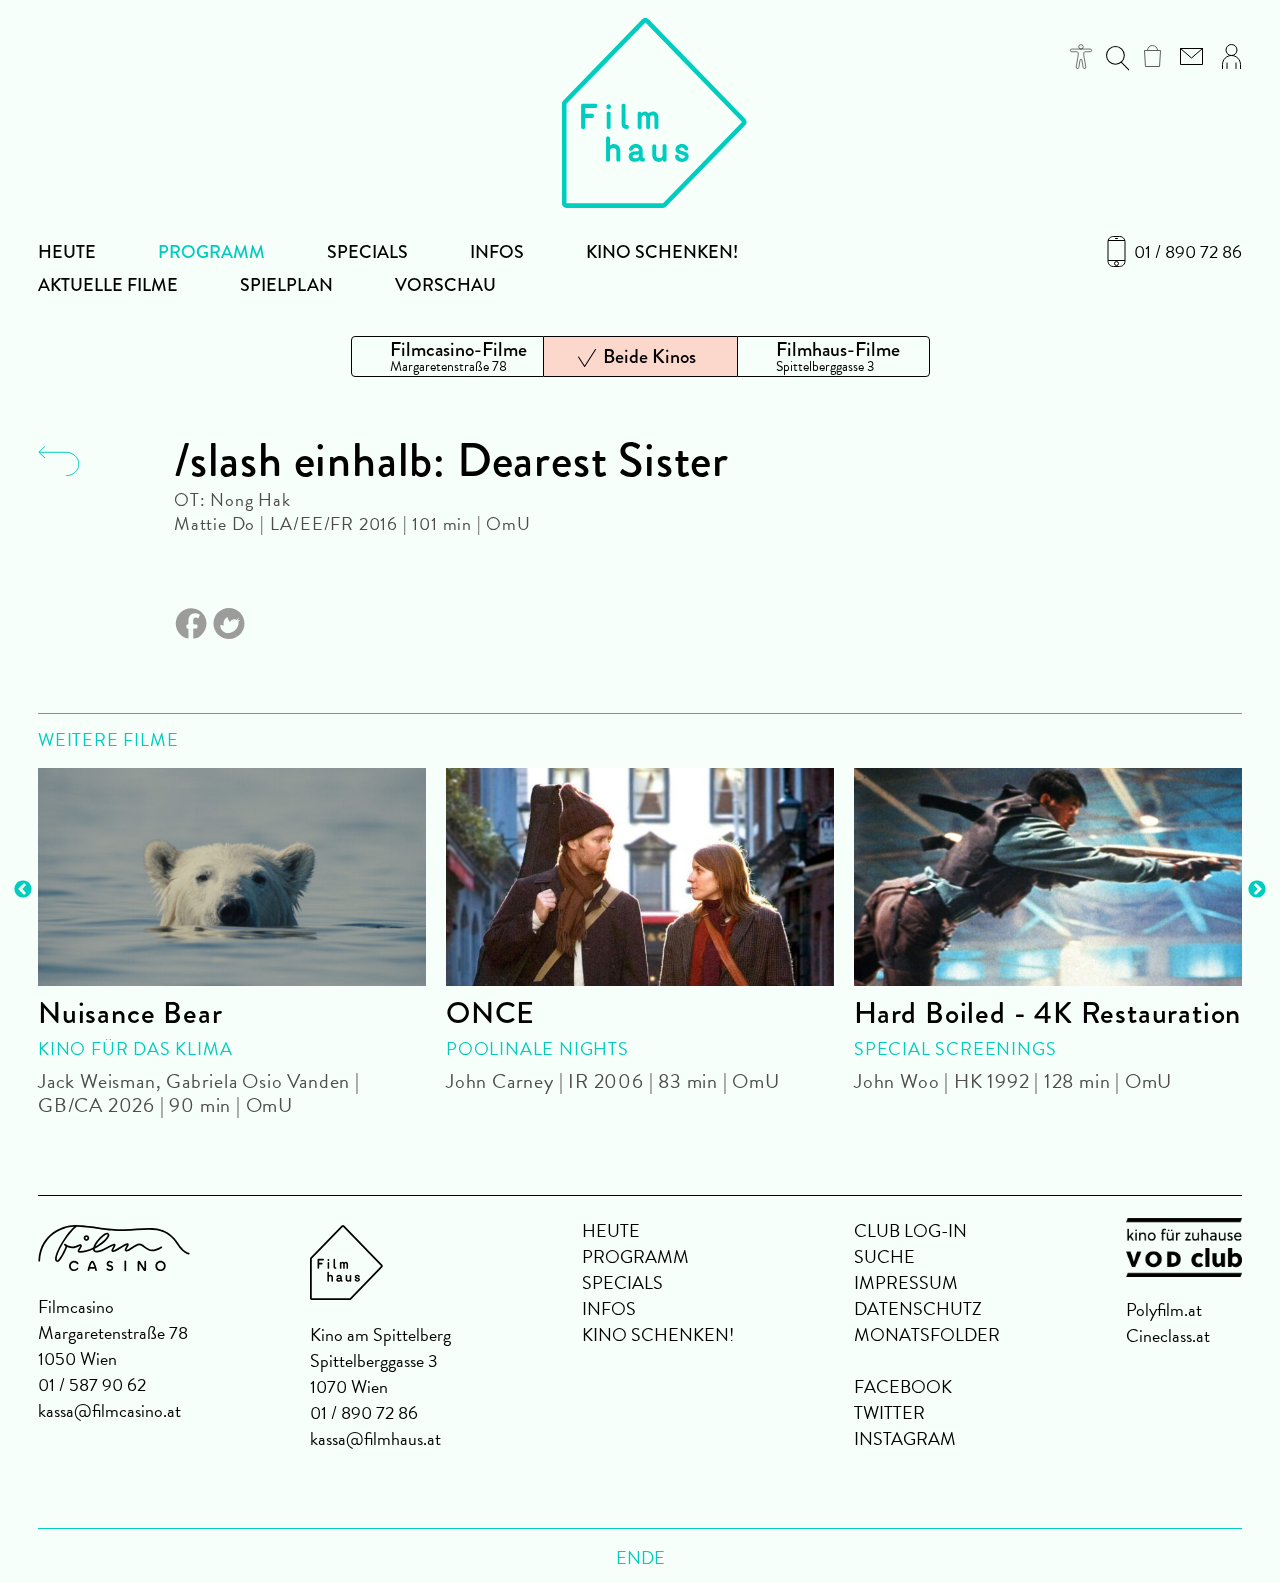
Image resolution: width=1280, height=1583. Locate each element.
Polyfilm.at (1164, 1309)
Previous (23, 890)
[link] (1152, 56)
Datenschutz (918, 1308)
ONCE (490, 1013)
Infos (497, 252)
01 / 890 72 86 (1188, 252)
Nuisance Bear (130, 1013)
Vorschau (445, 285)
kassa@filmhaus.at (375, 1438)
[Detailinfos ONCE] (640, 877)
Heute (67, 252)
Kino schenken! (662, 252)
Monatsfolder (927, 1334)
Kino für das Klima (135, 1048)
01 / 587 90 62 (92, 1384)
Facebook (903, 1386)
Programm (211, 252)
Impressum (906, 1282)
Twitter (889, 1412)
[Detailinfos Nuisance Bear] (232, 877)
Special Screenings (955, 1048)
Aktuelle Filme (108, 285)
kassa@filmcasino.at (109, 1410)
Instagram (905, 1438)
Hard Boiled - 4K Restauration (1047, 1013)
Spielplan (286, 285)
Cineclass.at (1168, 1335)
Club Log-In (910, 1230)
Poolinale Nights (537, 1048)
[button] (1081, 56)
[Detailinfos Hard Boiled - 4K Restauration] (1048, 877)
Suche (884, 1256)
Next (1257, 890)
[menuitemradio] (447, 356)
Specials (367, 252)
